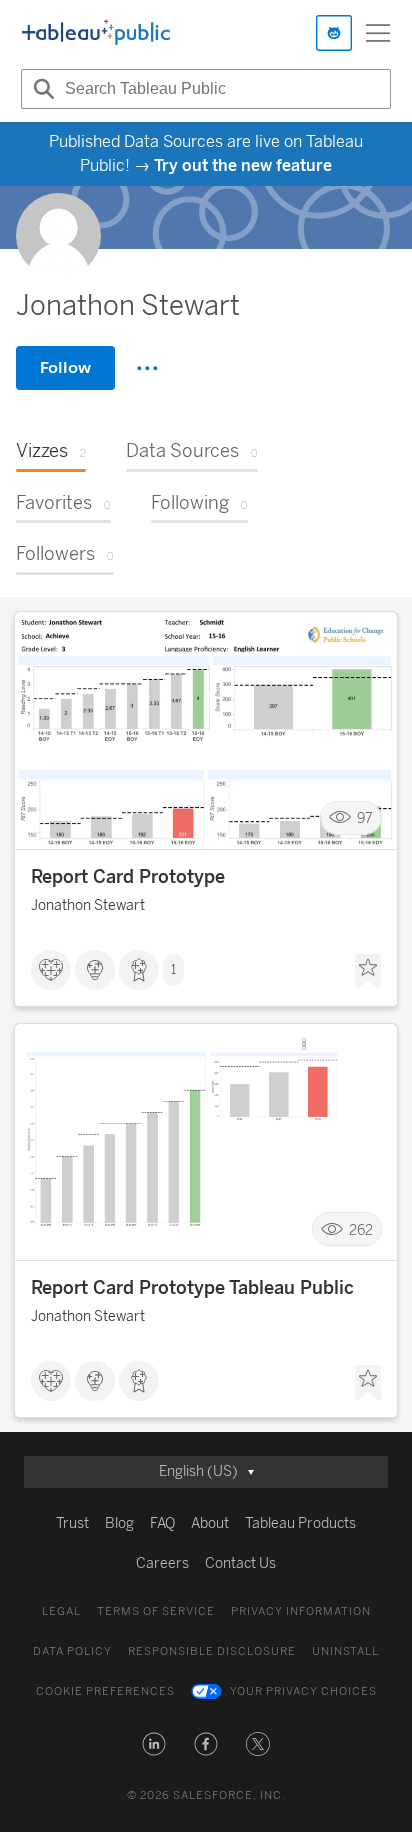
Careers (162, 1563)
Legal (61, 1611)
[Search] (41, 89)
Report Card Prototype (128, 877)
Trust (72, 1523)
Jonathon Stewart (88, 905)
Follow (65, 367)
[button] (154, 1744)
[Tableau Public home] (96, 33)
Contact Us (240, 1563)
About (210, 1523)
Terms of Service (156, 1611)
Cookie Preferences (105, 1691)
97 (365, 817)
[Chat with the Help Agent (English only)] (334, 33)
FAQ (162, 1523)
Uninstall (345, 1651)
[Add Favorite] (368, 972)
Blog (119, 1523)
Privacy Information (301, 1611)
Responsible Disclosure (212, 1651)
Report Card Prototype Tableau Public (192, 1288)
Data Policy (72, 1651)
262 (361, 1229)
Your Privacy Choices (303, 1691)
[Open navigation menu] (378, 33)
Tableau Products (300, 1523)
